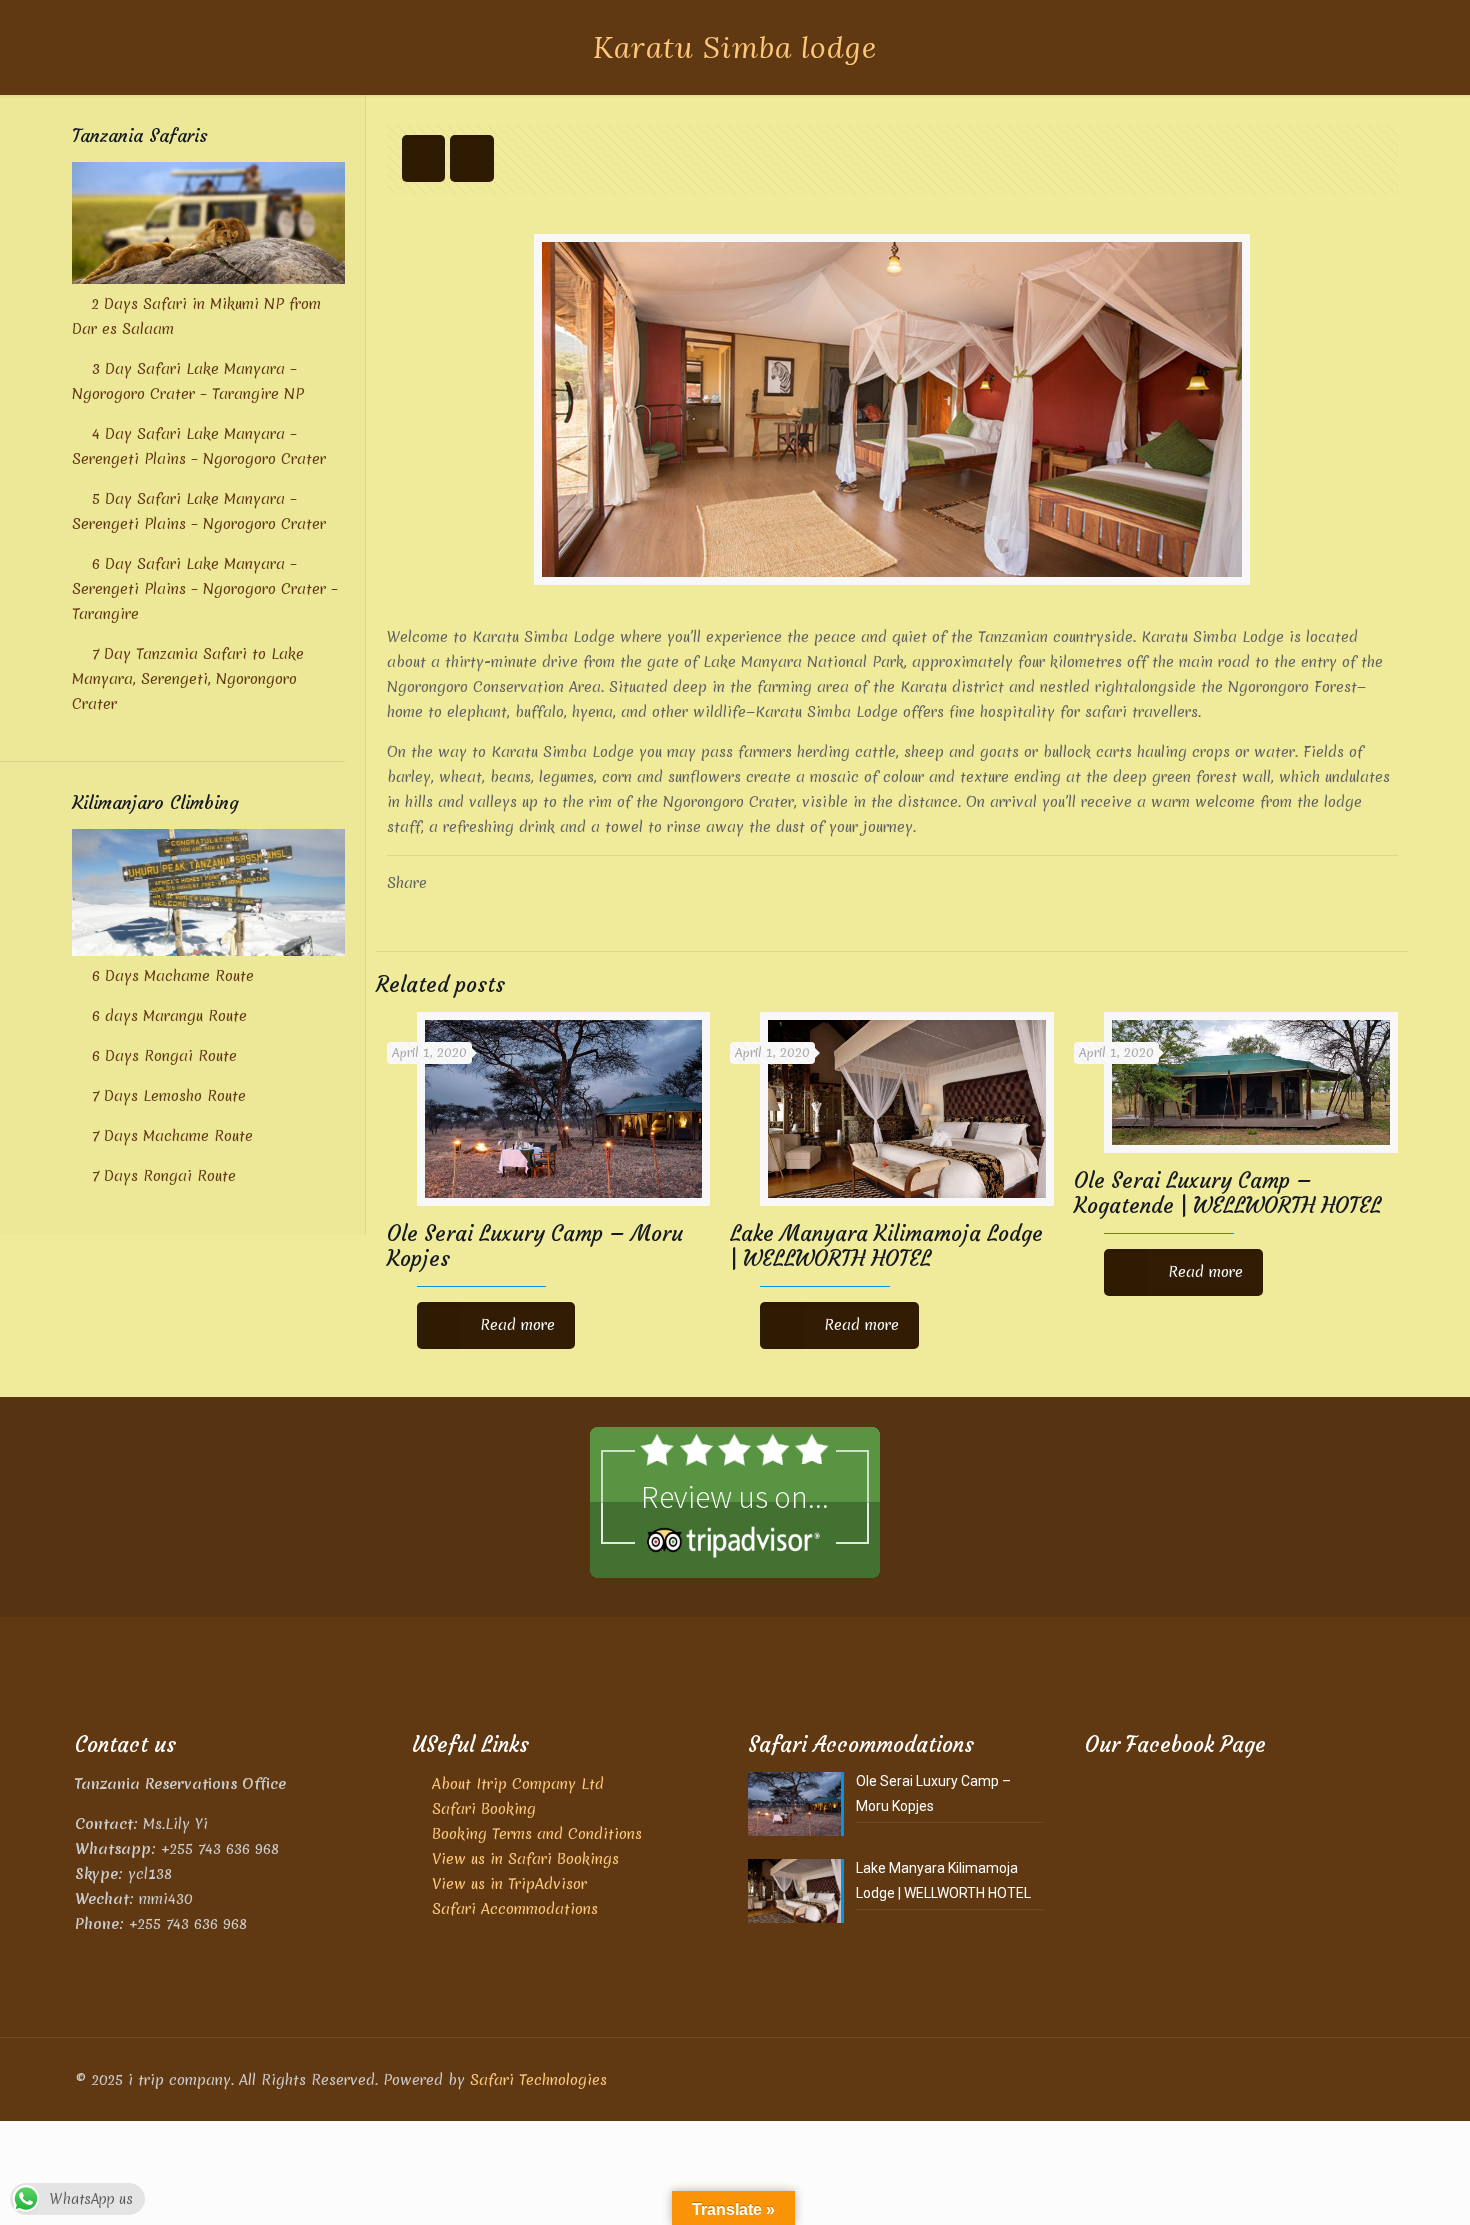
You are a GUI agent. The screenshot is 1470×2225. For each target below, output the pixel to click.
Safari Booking (484, 1809)
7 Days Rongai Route (164, 1176)
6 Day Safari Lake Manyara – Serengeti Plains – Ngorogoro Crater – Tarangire (205, 589)
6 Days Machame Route (173, 976)
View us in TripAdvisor (509, 1884)
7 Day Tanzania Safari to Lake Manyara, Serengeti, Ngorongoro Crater (188, 679)
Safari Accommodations (515, 1909)
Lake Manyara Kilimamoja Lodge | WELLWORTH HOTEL (886, 1246)
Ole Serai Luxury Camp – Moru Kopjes (535, 1246)
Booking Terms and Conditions (537, 1834)
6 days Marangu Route (169, 1016)
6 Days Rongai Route (164, 1056)
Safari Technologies (538, 2080)
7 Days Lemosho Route (169, 1096)
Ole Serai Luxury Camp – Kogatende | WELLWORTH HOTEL (1227, 1193)
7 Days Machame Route (172, 1136)
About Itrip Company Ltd (518, 1784)
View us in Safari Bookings (525, 1859)
